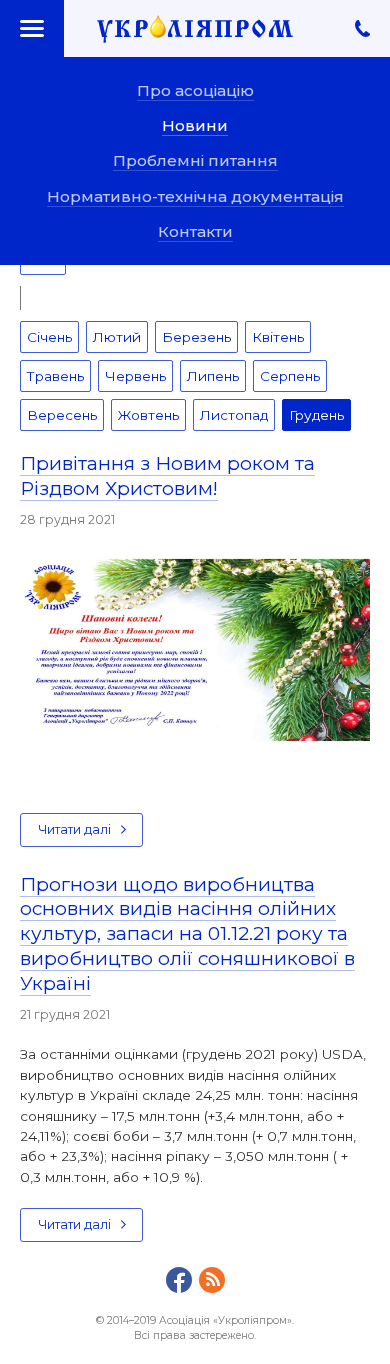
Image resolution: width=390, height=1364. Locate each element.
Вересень (62, 415)
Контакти (195, 231)
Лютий (117, 337)
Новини (195, 125)
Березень (196, 337)
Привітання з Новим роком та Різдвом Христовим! (167, 476)
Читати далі (75, 829)
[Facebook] (179, 1280)
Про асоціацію (195, 90)
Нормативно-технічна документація (195, 196)
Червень (135, 376)
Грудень (316, 415)
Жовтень (148, 415)
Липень (213, 376)
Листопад (234, 415)
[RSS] (212, 1280)
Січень (49, 337)
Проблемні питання (195, 160)
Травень (55, 376)
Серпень (290, 376)
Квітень (278, 337)
